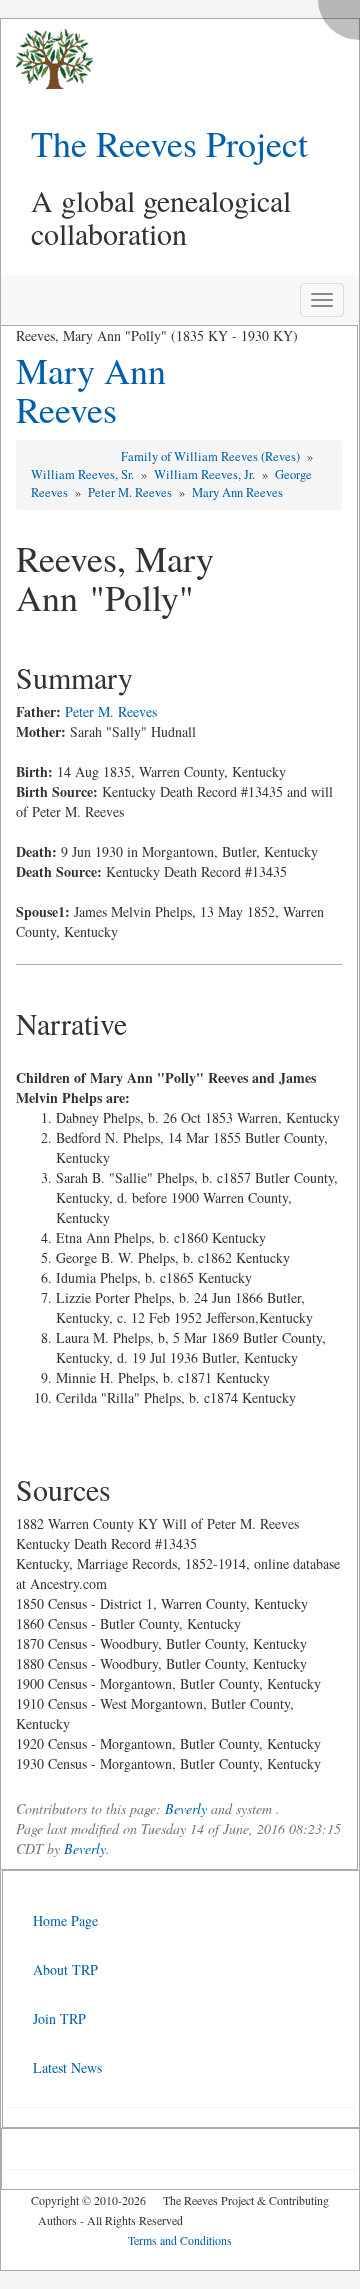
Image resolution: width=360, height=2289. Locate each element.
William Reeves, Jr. (206, 474)
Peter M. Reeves (131, 492)
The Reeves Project (169, 143)
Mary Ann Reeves (91, 390)
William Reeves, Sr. (84, 474)
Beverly (186, 1808)
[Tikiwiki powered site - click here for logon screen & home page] (47, 59)
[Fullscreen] (344, 14)
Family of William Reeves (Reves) (212, 456)
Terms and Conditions (180, 2240)
